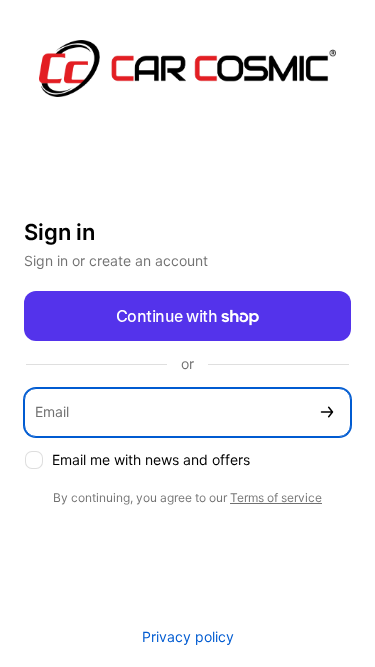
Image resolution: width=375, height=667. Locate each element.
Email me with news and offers (151, 459)
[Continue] (327, 412)
